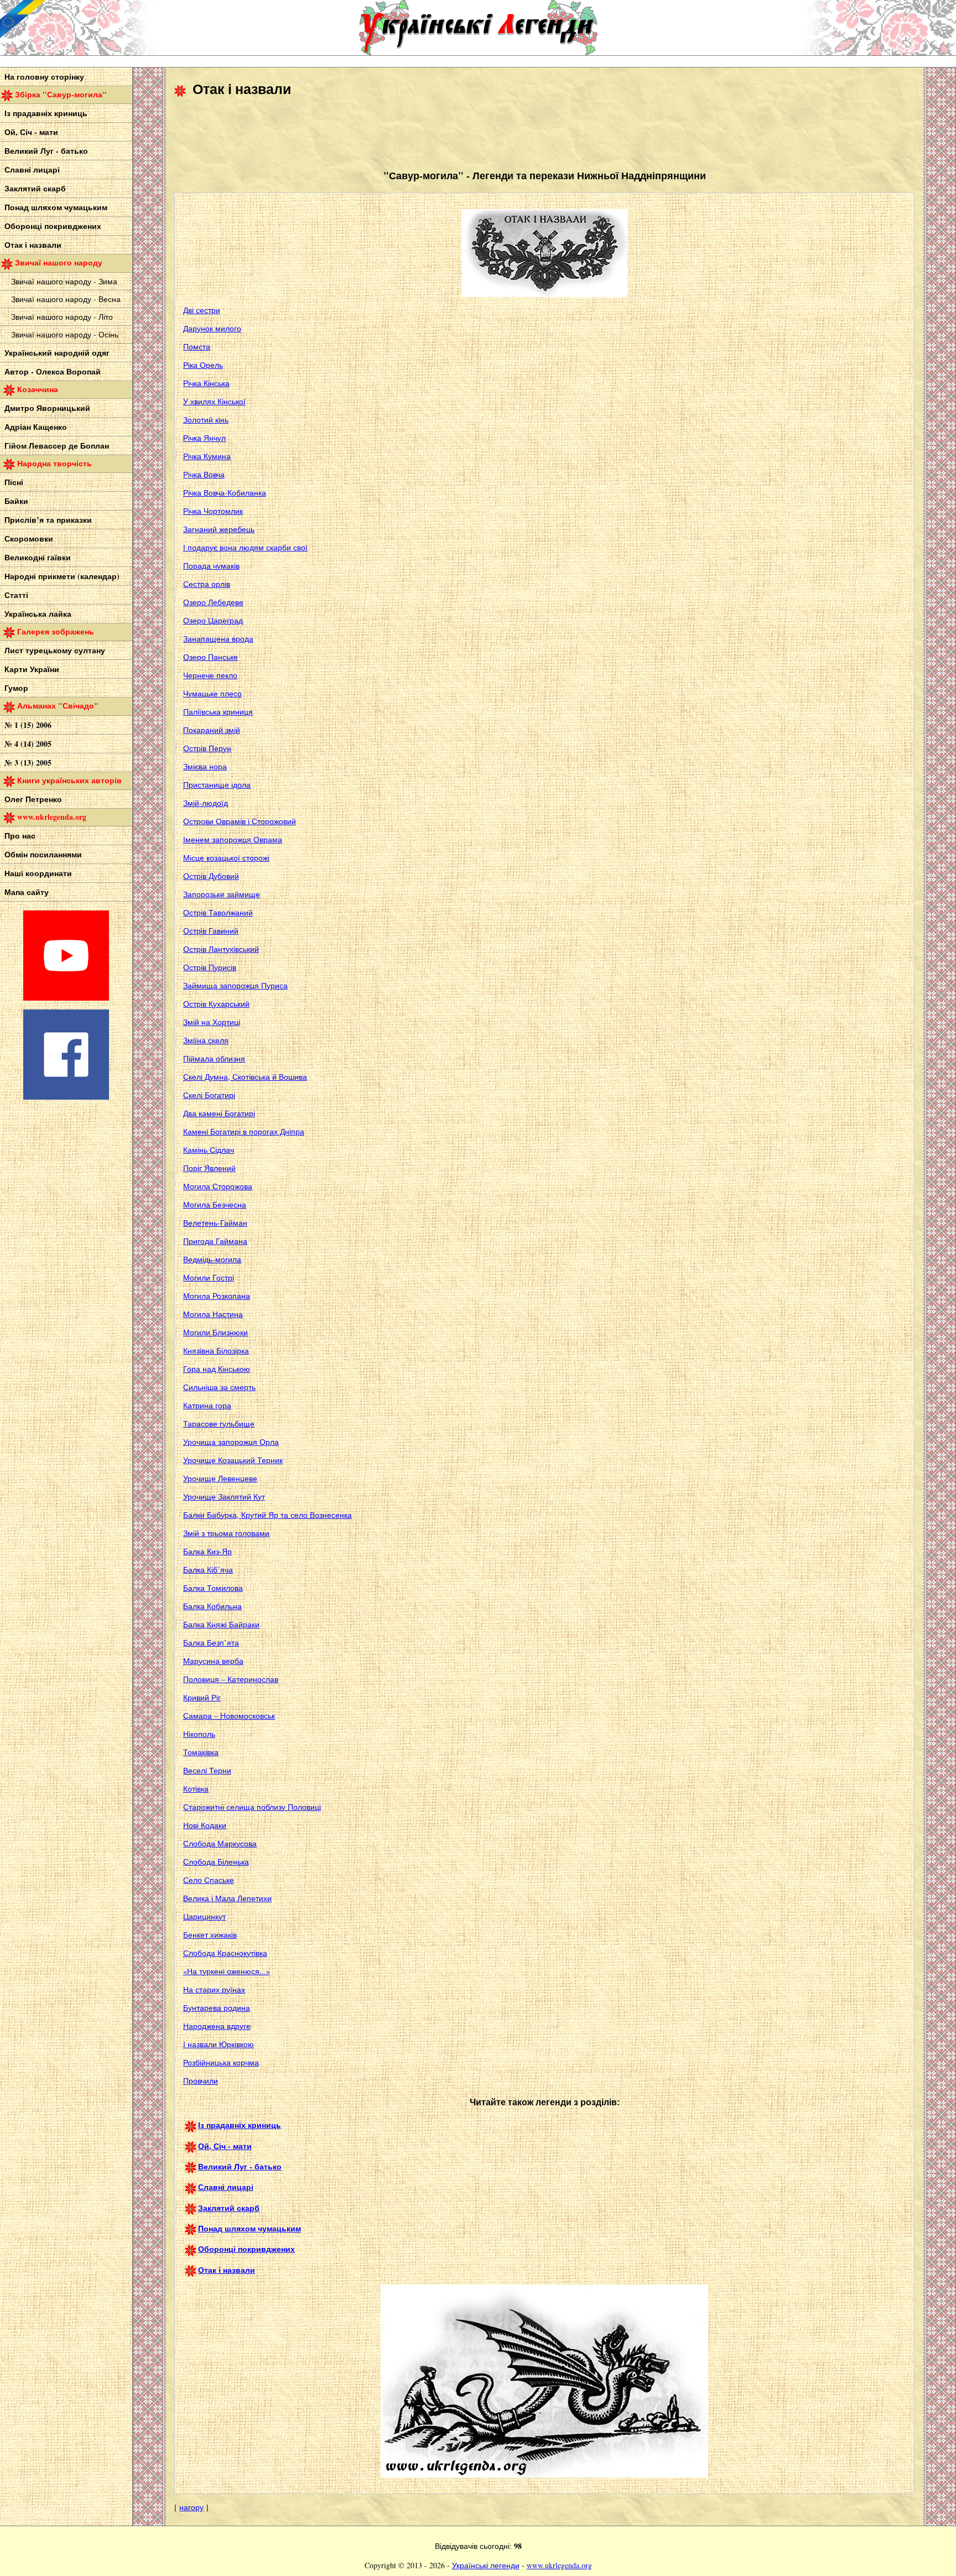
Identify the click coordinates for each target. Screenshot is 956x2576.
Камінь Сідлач (209, 1150)
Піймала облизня (214, 1058)
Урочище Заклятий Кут (224, 1497)
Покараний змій (212, 730)
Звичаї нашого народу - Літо (62, 317)
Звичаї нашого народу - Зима (64, 281)
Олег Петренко (33, 799)
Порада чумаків (211, 566)
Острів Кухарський (216, 1004)
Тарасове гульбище (219, 1424)
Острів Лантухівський (221, 949)
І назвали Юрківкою (219, 2044)
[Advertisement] (376, 133)
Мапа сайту (27, 892)
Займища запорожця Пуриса (235, 985)
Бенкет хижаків (210, 1935)
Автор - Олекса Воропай (53, 371)
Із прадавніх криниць (46, 113)
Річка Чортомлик (213, 511)
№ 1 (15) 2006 (28, 725)
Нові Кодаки (205, 1825)
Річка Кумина (207, 456)
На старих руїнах (214, 1989)
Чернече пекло (210, 675)
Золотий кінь (206, 420)
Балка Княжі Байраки (221, 1624)
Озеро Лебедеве (213, 602)
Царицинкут (204, 1916)
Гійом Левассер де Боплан (57, 446)
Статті (16, 595)
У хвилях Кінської (214, 401)
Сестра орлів (207, 584)
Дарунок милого (212, 328)
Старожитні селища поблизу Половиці (252, 1807)
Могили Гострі (209, 1277)
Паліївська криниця (218, 712)
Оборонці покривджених (53, 226)
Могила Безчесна (215, 1204)
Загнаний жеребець (219, 529)
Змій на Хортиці (212, 1022)
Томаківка (201, 1752)
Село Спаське (209, 1880)
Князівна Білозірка (216, 1351)
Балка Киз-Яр (207, 1551)
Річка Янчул (204, 438)
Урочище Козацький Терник (233, 1460)
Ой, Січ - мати (31, 132)
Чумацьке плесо (212, 693)
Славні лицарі (32, 170)
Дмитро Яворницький (47, 408)
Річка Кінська (206, 383)
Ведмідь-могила (212, 1259)
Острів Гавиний (211, 931)
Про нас (20, 836)
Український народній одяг (57, 353)
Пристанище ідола (217, 785)
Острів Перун (207, 748)
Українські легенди (486, 2565)
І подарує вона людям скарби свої (245, 547)
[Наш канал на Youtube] (66, 998)
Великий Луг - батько (46, 151)
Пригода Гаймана (215, 1241)
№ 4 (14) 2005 (28, 744)
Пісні (14, 482)
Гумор (16, 688)
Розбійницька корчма (221, 2062)
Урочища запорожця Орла (231, 1442)
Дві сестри (202, 310)
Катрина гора (207, 1405)
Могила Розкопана (217, 1296)
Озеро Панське (211, 657)
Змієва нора (205, 766)
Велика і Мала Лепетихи (227, 1898)
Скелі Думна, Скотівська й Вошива (245, 1077)
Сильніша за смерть (219, 1387)
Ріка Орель (203, 365)
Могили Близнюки (215, 1332)
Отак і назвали (33, 245)
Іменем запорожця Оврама (233, 839)
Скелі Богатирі (209, 1095)
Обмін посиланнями (43, 854)
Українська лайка (38, 614)
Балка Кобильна (212, 1606)
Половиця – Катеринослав (231, 1679)
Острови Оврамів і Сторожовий (240, 821)
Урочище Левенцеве (220, 1478)
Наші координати (38, 873)
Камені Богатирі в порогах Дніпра (244, 1131)
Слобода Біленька (216, 1862)
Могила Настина (213, 1314)
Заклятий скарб (35, 188)
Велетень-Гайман (215, 1223)
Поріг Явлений (209, 1168)
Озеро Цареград (213, 620)
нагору (191, 2507)
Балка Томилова (213, 1588)
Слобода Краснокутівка (225, 1953)
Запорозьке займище (222, 894)
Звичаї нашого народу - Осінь (65, 334)
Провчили (201, 2081)
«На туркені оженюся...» (227, 1971)
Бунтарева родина (217, 2008)
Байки (16, 501)
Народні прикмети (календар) (62, 576)
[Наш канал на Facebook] (66, 1097)
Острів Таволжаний (218, 912)
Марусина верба (213, 1661)
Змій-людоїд (206, 803)
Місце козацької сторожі (226, 858)
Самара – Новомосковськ (229, 1716)
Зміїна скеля (206, 1040)
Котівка (196, 1789)
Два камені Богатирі (219, 1113)
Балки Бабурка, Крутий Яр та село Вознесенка (267, 1515)
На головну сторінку (44, 77)
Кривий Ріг (202, 1697)
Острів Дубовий (211, 876)
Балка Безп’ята (211, 1643)
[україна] (83, 28)
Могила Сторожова (218, 1186)
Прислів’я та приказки (48, 520)
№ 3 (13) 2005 (28, 763)
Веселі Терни (207, 1770)
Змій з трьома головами (226, 1533)
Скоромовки (29, 538)
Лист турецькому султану (55, 650)
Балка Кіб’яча (208, 1570)
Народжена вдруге (217, 2026)
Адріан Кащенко (36, 427)
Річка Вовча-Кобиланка (225, 493)
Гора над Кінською (217, 1369)
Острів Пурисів (210, 967)
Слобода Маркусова (220, 1843)
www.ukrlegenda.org (559, 2565)
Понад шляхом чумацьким (56, 207)
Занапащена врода (218, 639)
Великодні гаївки (38, 557)
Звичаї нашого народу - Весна (66, 299)
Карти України (32, 669)
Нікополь (199, 1734)
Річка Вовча (204, 474)
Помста (197, 347)
